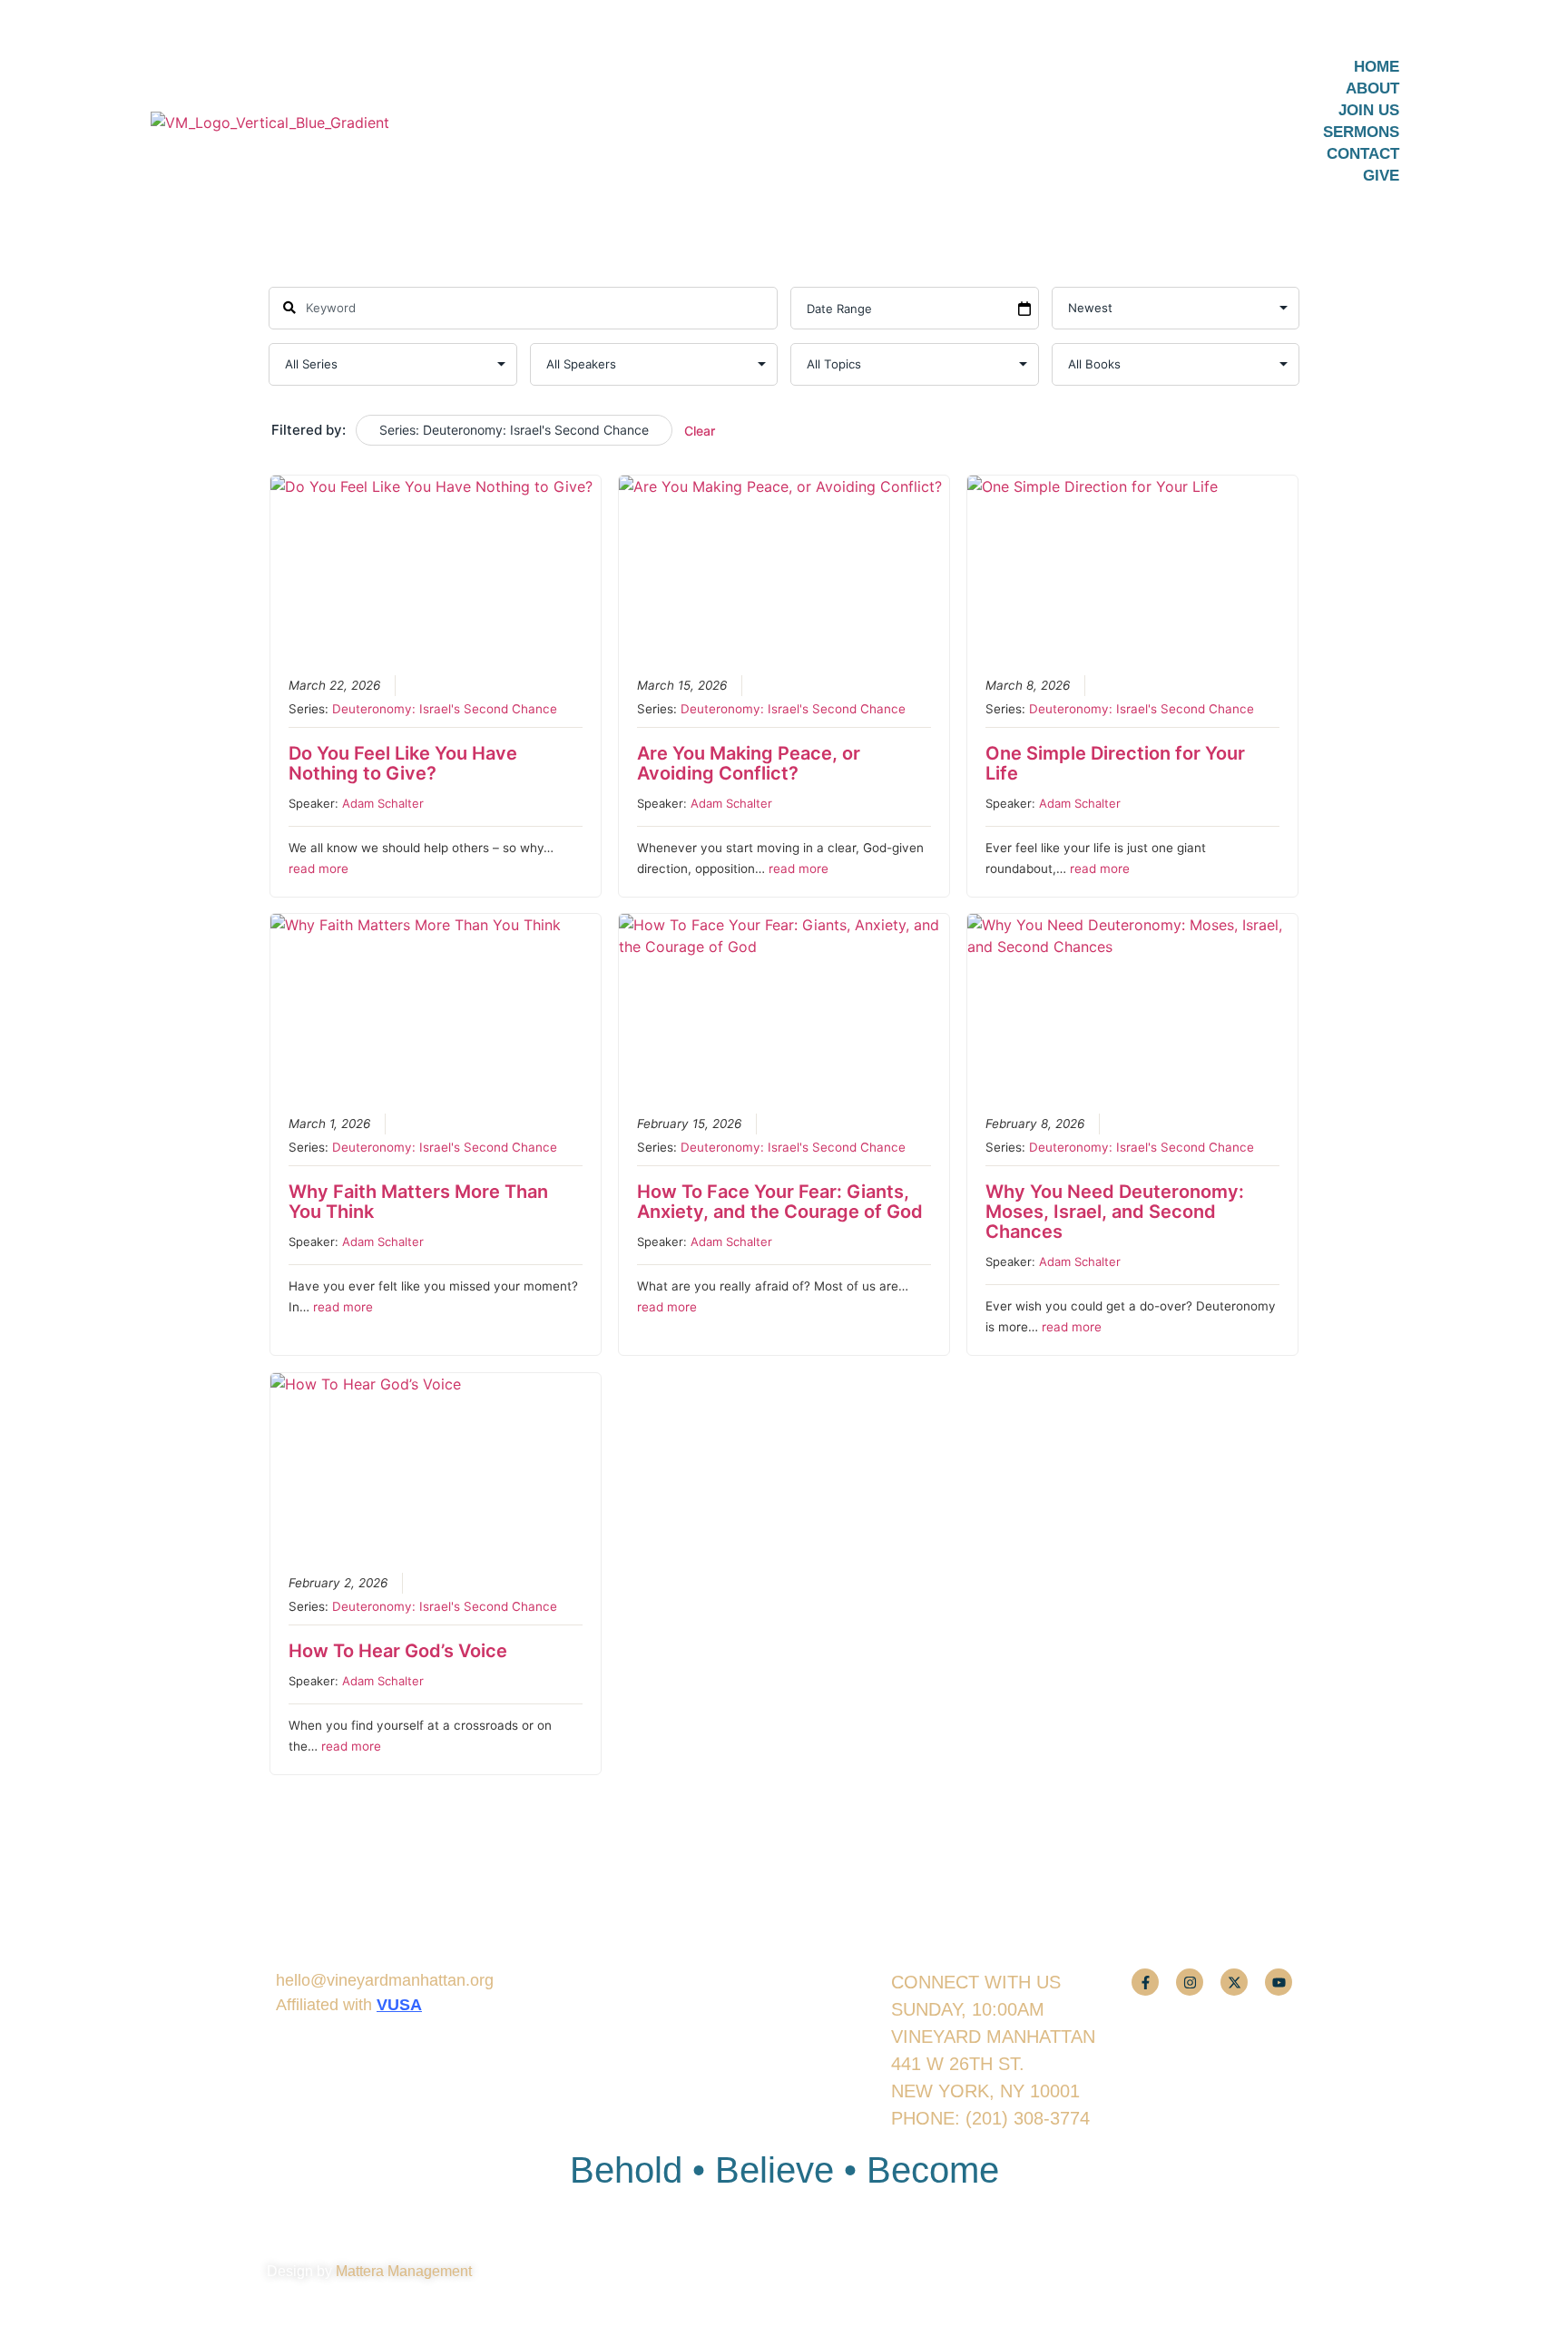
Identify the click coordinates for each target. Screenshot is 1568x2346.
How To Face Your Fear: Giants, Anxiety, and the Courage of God (780, 1202)
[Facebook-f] (1145, 1982)
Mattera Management (404, 2271)
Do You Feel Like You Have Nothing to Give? (403, 763)
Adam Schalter (383, 803)
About (1372, 88)
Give (1381, 176)
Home (1377, 67)
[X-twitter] (1234, 1982)
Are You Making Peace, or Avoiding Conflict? (749, 763)
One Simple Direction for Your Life (1115, 763)
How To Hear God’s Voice (398, 1651)
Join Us (1369, 110)
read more (318, 869)
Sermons (1361, 132)
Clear (700, 431)
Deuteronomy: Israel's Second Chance (445, 709)
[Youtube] (1279, 1982)
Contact (1363, 154)
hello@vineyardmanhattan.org (385, 1980)
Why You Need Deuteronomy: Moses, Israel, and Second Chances (1115, 1212)
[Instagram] (1190, 1982)
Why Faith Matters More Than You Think (418, 1202)
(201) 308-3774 (1028, 2118)
